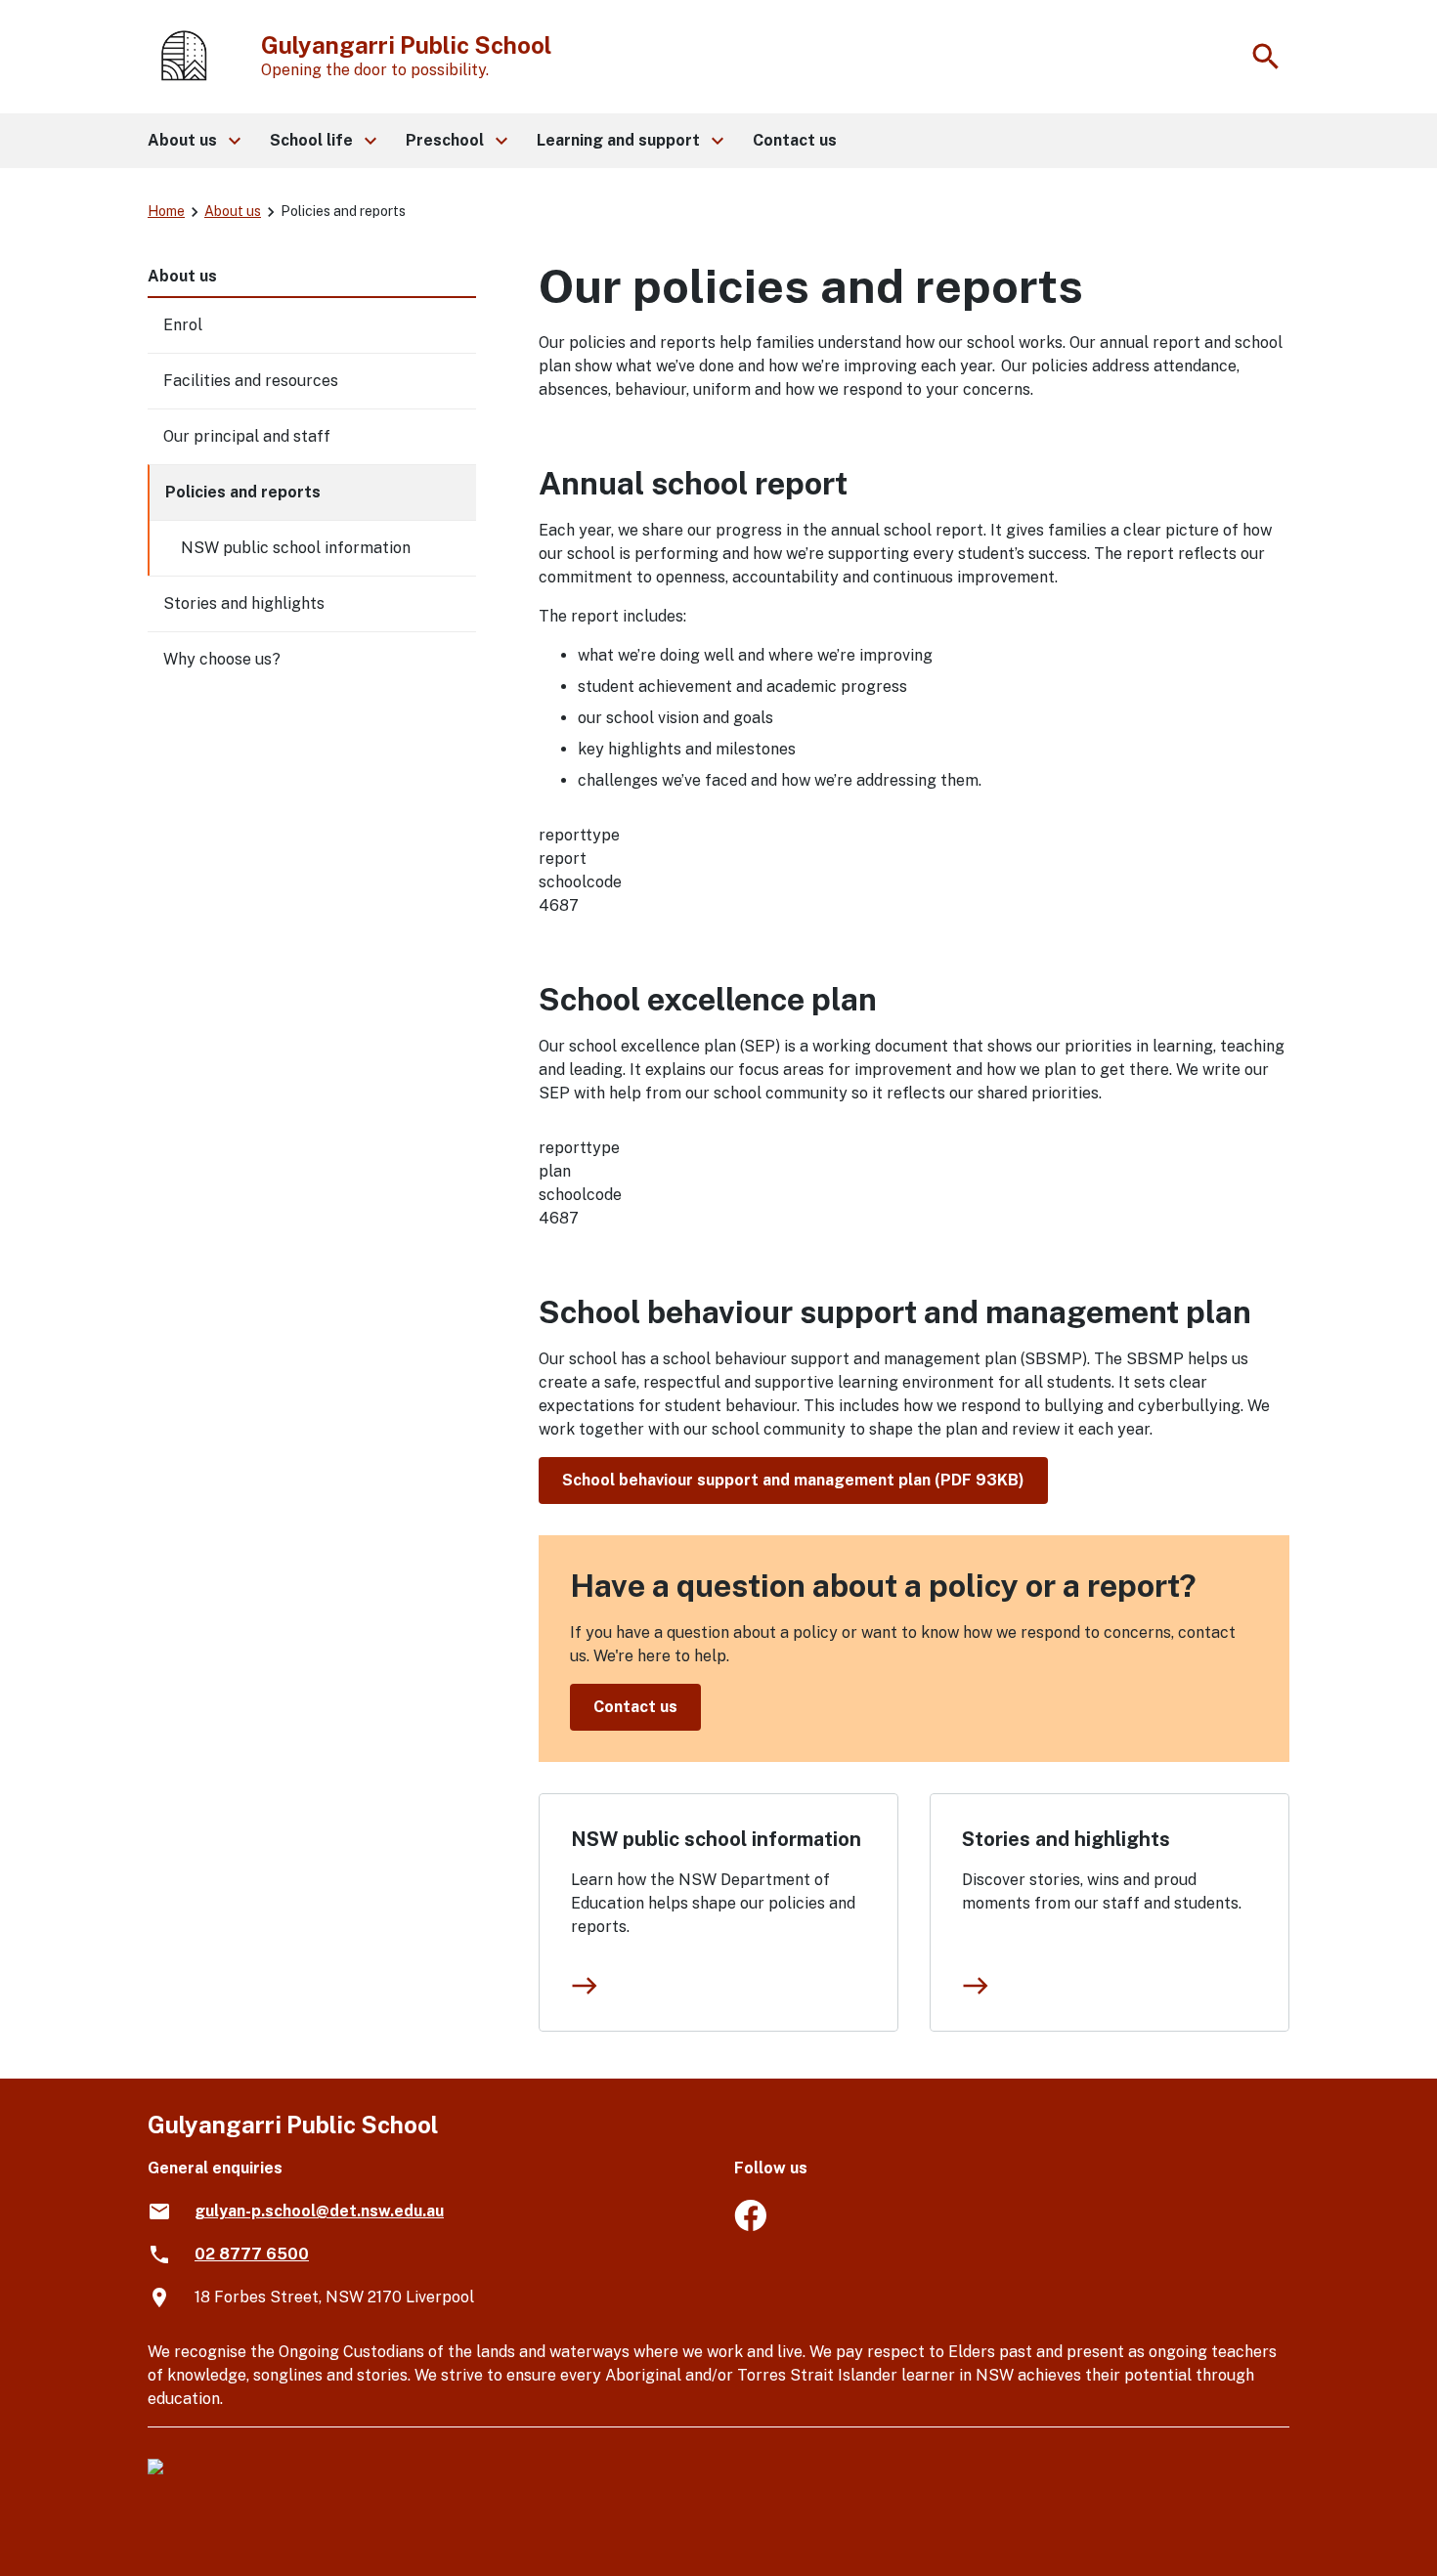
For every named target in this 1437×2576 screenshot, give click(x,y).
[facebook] (750, 2226)
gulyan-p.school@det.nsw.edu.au (319, 2211)
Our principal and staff (247, 436)
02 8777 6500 (252, 2254)
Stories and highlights (1066, 1839)
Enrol (183, 325)
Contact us (635, 1707)
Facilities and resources (251, 381)
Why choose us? (222, 659)
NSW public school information (716, 1839)
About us (233, 211)
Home (166, 211)
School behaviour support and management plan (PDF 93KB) (793, 1480)
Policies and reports (243, 492)
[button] (193, 141)
